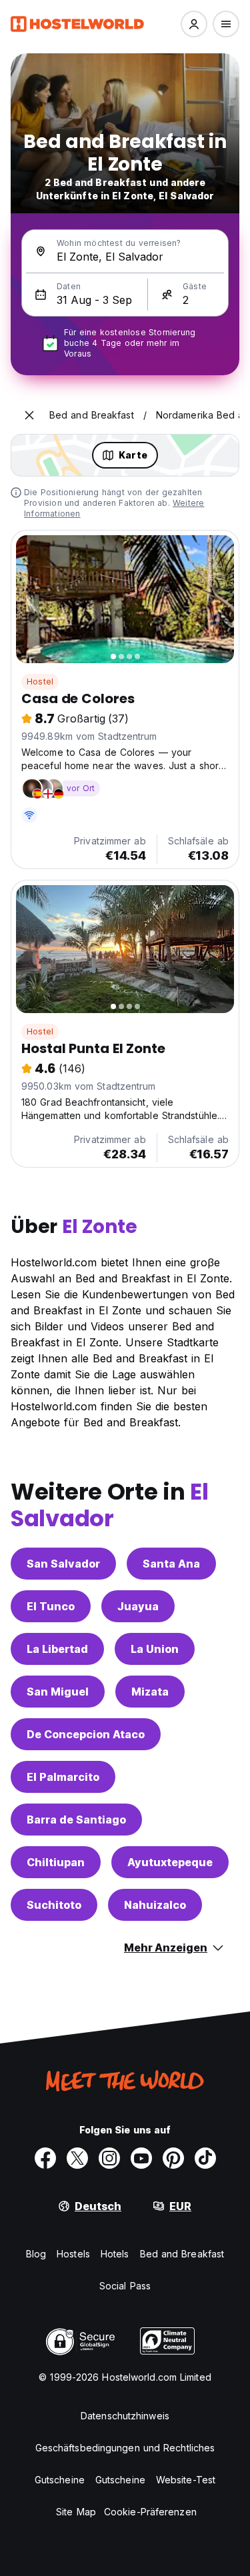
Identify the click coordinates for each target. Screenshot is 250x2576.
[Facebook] (45, 2158)
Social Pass (125, 2286)
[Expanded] (29, 415)
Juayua (138, 1606)
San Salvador (63, 1564)
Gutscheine (60, 2480)
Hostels (73, 2254)
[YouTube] (141, 2158)
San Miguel (58, 1692)
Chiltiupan (56, 1862)
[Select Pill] (194, 24)
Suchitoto (54, 1905)
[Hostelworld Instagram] (109, 2158)
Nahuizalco (155, 1905)
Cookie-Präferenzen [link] (150, 2512)
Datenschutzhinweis (125, 2416)
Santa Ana (171, 1564)
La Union (155, 1649)
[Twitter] (77, 2158)
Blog (36, 2254)
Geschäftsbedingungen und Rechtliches (125, 2448)
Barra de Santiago (76, 1820)
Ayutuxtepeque (170, 1862)
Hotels (115, 2254)
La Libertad (57, 1649)
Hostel (40, 681)
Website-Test (186, 2480)
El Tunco (51, 1606)
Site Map (76, 2512)
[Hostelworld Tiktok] (205, 2158)
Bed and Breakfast (182, 2254)
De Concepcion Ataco (86, 1734)
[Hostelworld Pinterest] (173, 2158)
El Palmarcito (63, 1777)
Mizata (150, 1692)
